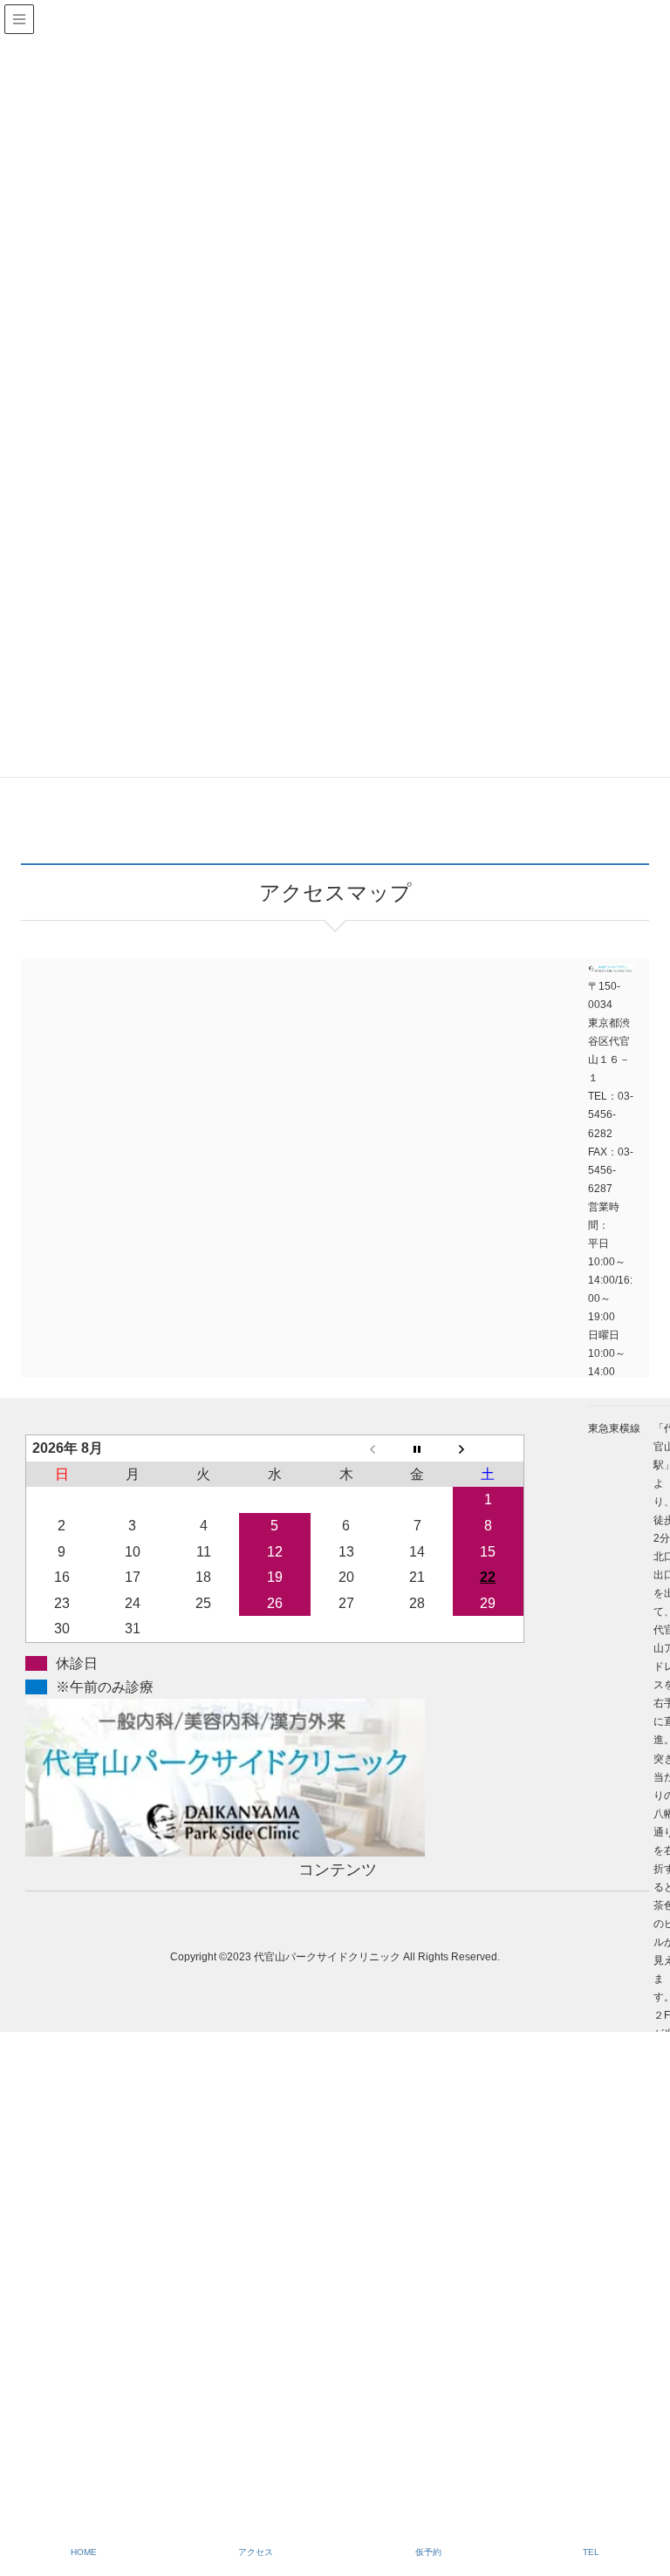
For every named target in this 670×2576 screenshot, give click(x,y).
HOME (84, 2552)
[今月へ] (417, 1448)
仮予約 (428, 2552)
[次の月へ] (489, 1448)
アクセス (256, 2552)
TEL (591, 2552)
